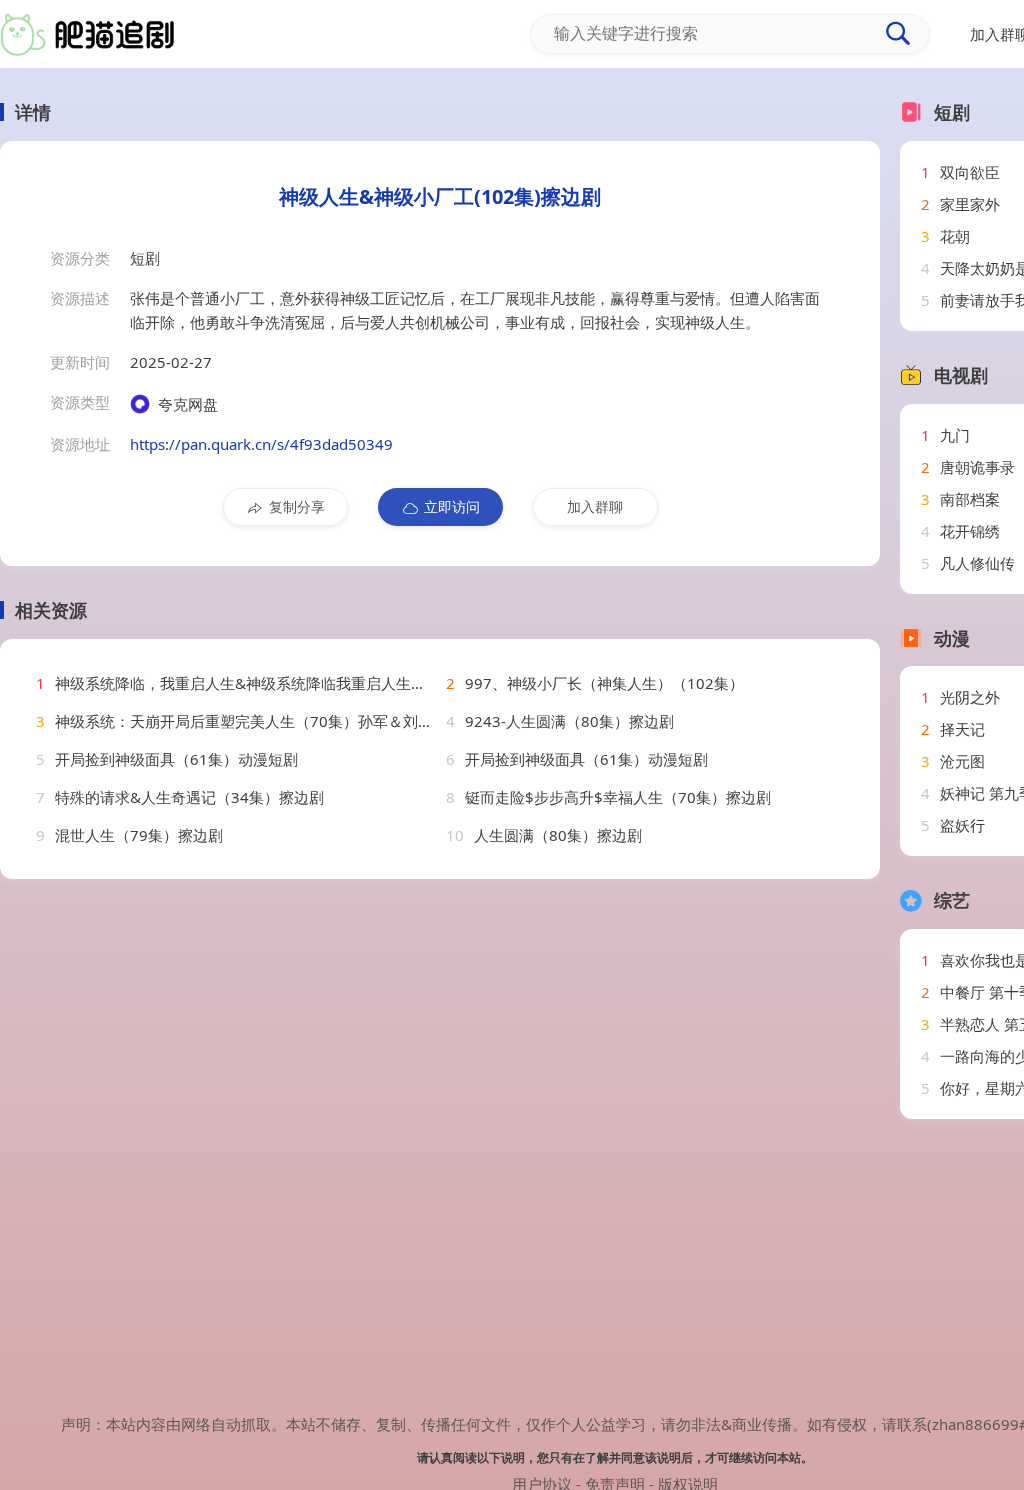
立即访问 (452, 506)
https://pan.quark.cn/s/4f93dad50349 (261, 444)
